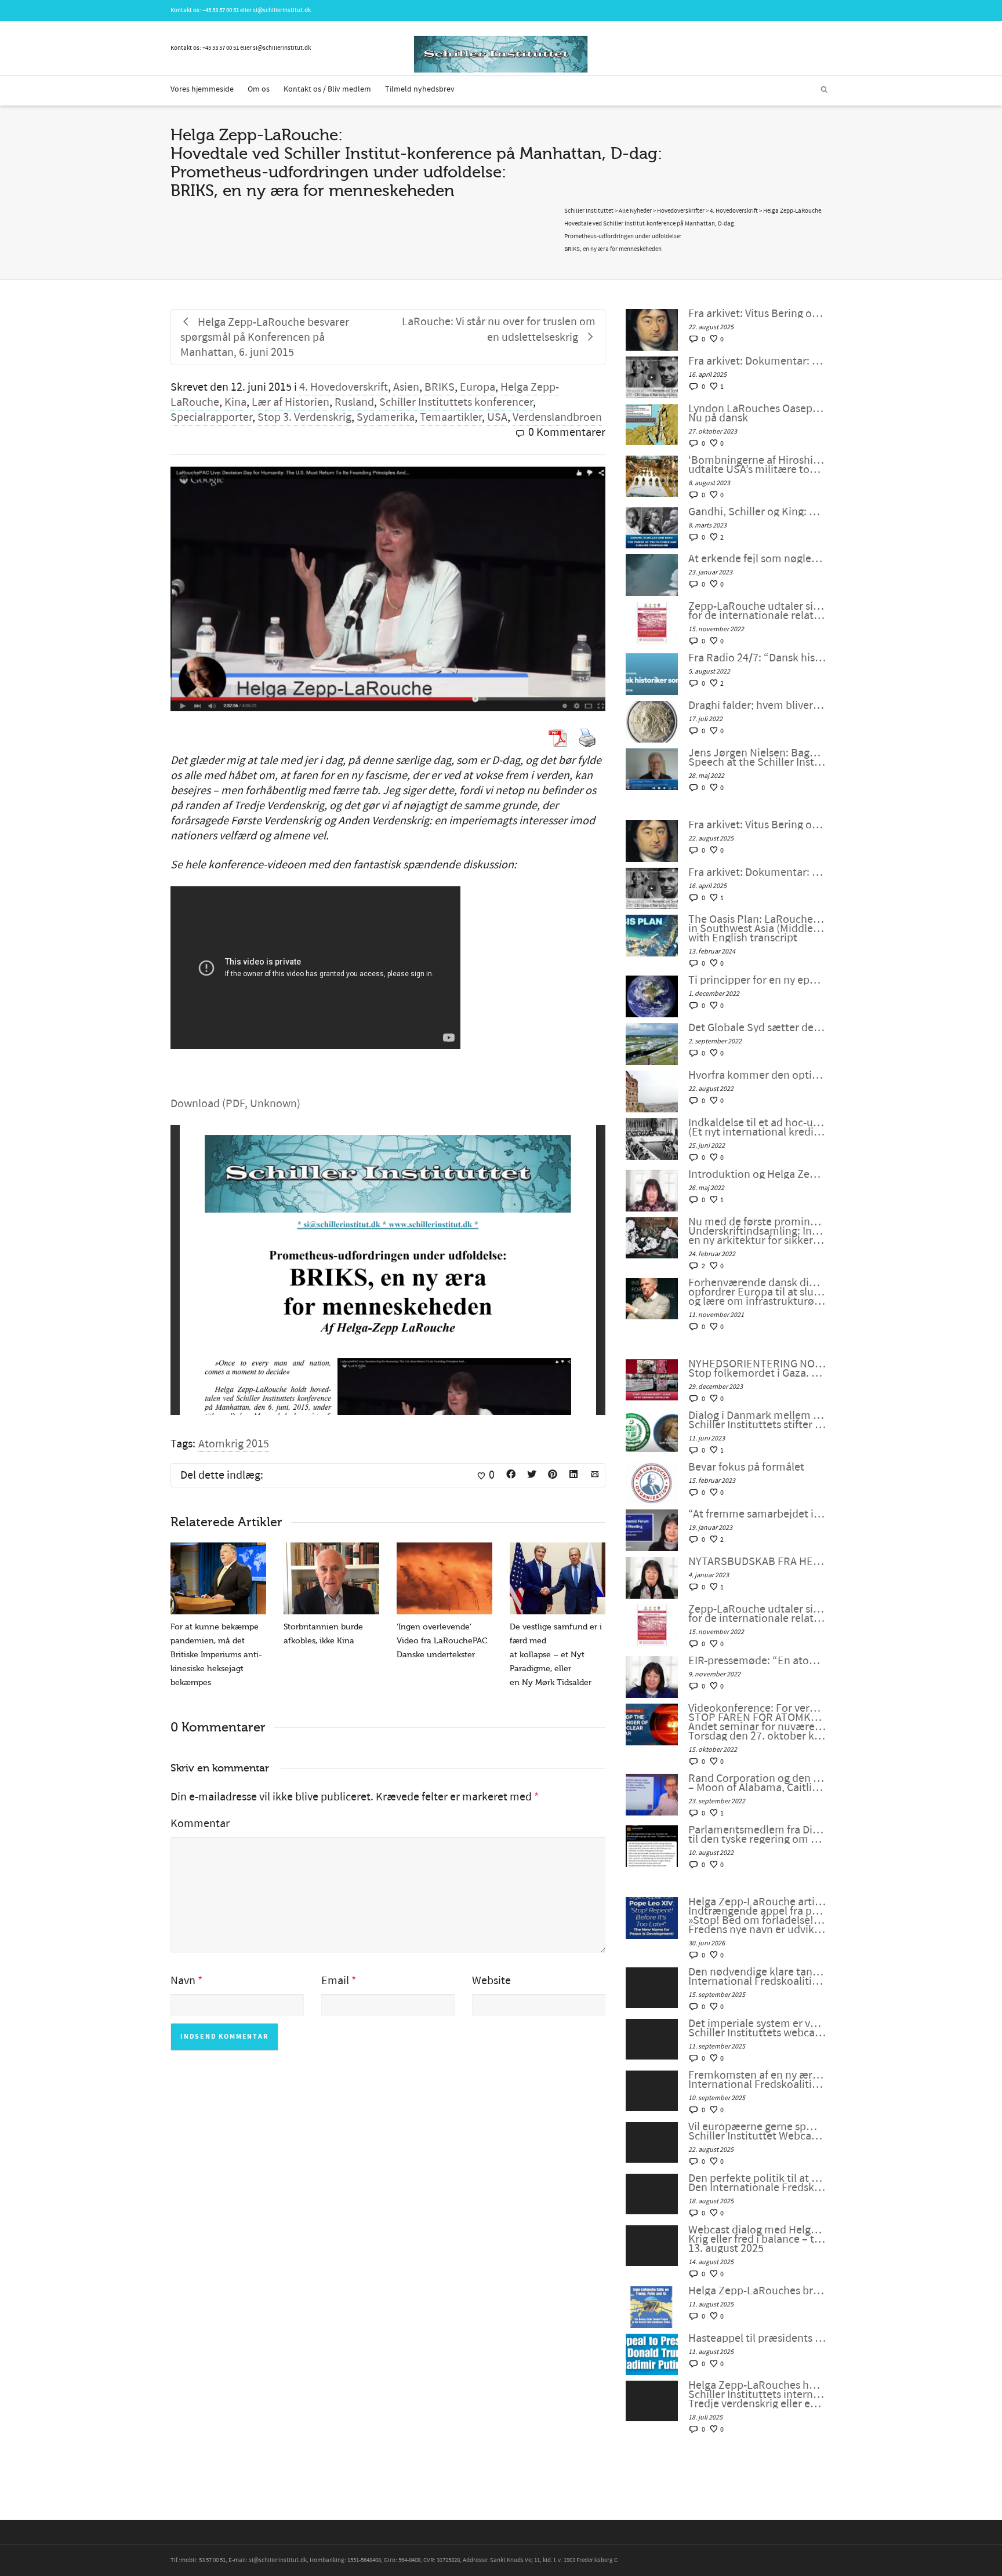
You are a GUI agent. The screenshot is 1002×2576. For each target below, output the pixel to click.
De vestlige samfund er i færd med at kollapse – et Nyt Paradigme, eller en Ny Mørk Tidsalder (556, 1655)
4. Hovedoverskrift (344, 387)
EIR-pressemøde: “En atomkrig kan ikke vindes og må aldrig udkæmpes (757, 1661)
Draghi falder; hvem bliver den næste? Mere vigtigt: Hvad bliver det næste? (757, 705)
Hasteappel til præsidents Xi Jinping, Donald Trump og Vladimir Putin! (757, 2338)
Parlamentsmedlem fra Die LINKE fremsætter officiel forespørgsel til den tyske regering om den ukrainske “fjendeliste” (757, 1835)
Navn (183, 1981)
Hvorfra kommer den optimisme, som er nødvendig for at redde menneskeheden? (757, 1075)
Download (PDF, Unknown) (235, 1104)
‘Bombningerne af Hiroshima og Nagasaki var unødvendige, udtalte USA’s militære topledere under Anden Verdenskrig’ (757, 465)
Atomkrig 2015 (234, 1444)
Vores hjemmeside (202, 89)
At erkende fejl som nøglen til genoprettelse (757, 559)
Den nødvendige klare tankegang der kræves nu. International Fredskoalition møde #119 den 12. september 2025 (757, 1977)
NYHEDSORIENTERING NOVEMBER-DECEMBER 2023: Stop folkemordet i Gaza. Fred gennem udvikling (757, 1369)
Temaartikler (451, 417)
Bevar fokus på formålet (746, 1467)
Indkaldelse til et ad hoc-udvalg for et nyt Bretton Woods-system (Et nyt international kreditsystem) (757, 1127)
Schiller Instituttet (589, 211)
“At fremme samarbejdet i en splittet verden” (757, 1514)
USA (497, 417)
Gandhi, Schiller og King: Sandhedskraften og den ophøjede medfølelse (757, 512)
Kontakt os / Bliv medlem (327, 89)
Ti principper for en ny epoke (757, 980)
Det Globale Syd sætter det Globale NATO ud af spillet (757, 1028)
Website (491, 1981)
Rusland (354, 402)
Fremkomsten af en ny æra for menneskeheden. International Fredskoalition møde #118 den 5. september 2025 (757, 2080)
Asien (406, 387)
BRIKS (440, 387)
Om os (259, 89)
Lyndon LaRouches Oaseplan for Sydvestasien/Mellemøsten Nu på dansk (757, 413)
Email (335, 1981)
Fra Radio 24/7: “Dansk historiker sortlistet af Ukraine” (757, 658)
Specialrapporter (211, 417)
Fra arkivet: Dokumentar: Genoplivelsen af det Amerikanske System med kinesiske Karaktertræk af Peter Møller (757, 361)
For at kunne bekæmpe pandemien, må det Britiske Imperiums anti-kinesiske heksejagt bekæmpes (216, 1655)
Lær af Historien (291, 402)
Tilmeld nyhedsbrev (420, 89)
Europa (478, 387)
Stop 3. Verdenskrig (304, 417)
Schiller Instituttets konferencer (456, 402)
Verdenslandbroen (557, 417)
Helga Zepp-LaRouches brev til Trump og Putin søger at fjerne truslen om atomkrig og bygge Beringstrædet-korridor (757, 2291)
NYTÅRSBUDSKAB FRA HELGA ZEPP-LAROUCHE (757, 1562)
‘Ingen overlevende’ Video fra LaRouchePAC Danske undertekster (442, 1641)
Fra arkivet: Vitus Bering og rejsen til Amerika (757, 314)
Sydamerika (386, 417)
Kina (235, 402)
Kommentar (200, 1824)
